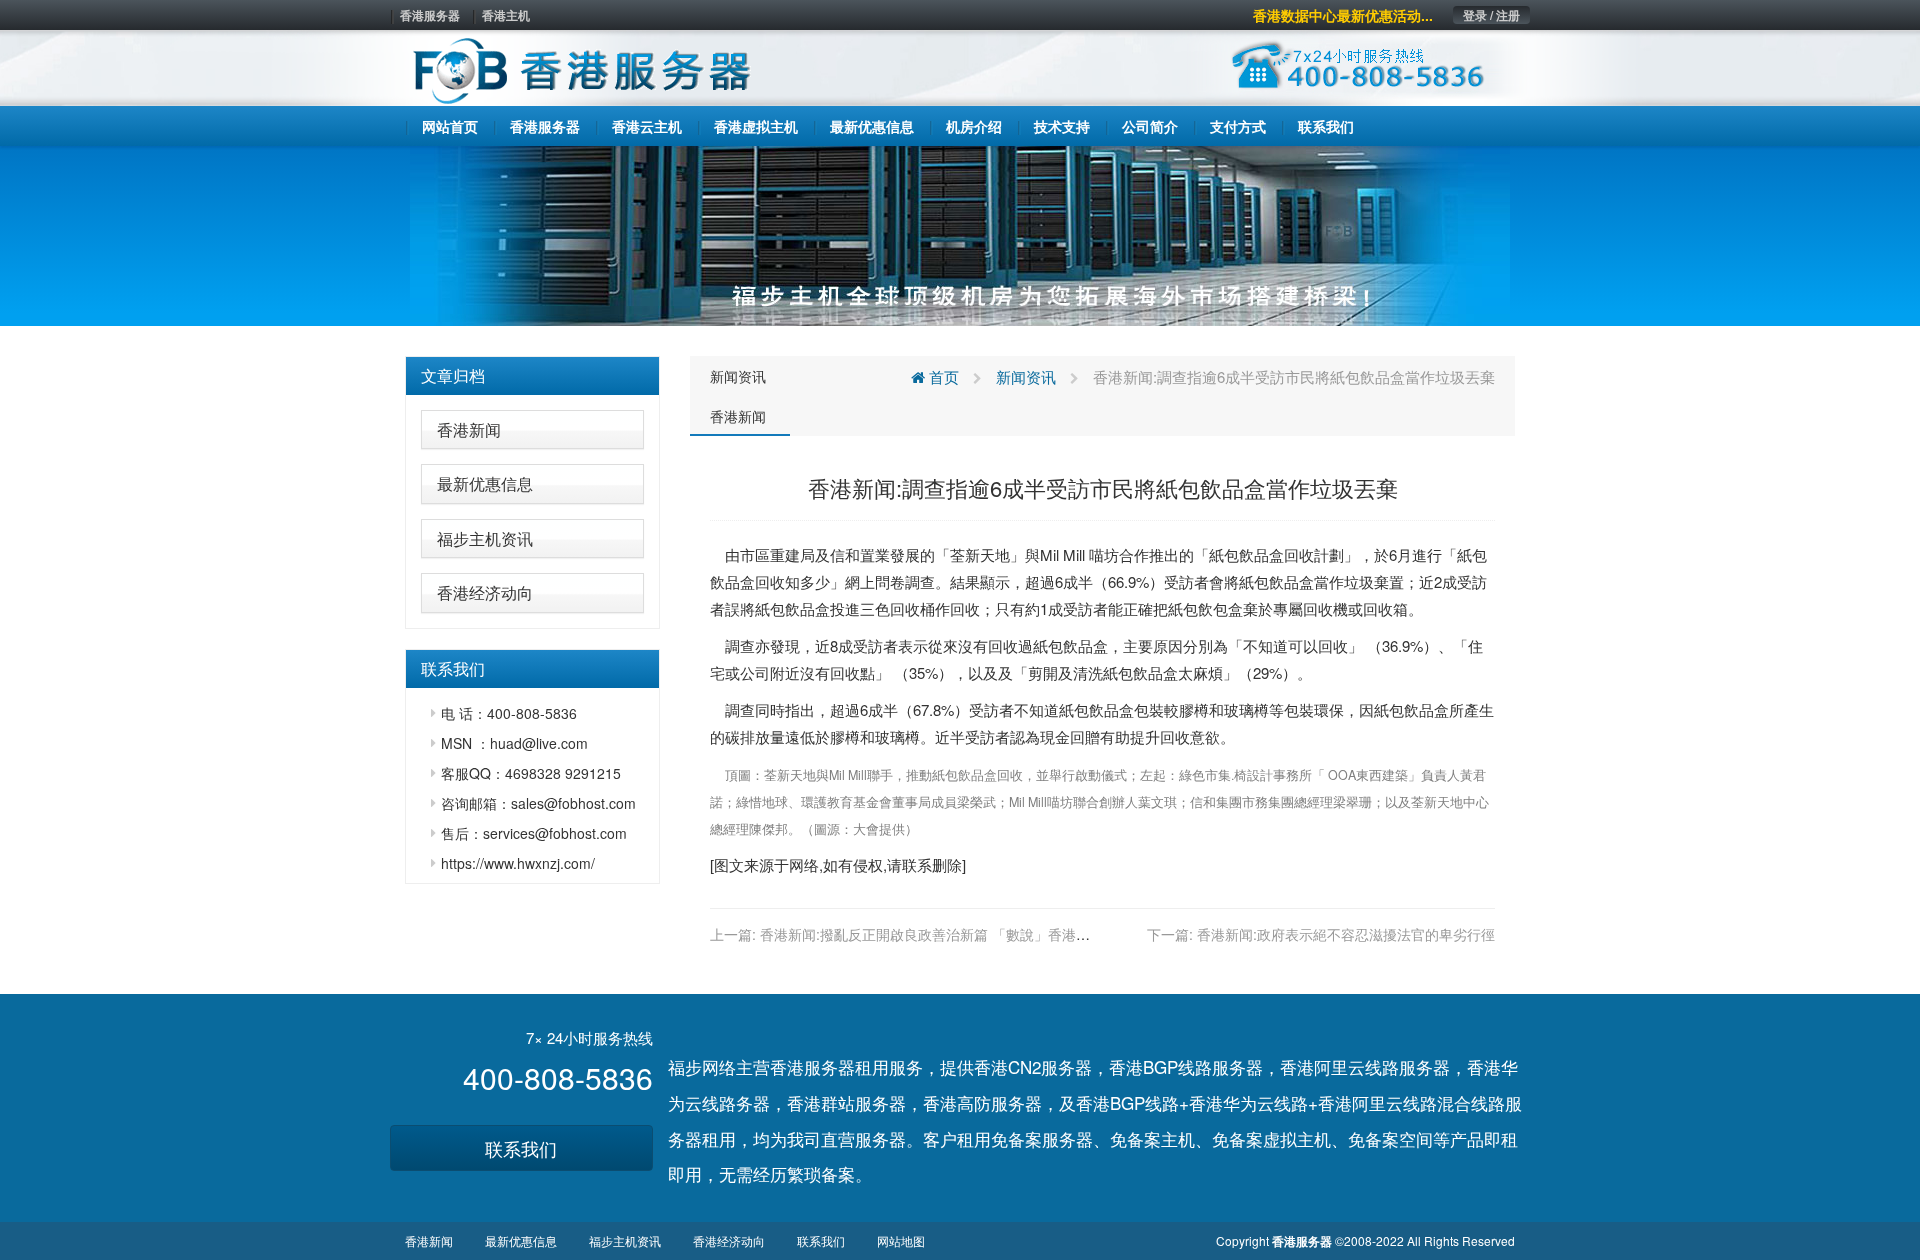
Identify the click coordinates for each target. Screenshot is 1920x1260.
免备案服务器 (1042, 1138)
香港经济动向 (485, 592)
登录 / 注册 (1491, 15)
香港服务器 (430, 15)
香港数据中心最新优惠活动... (1343, 15)
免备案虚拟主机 (1271, 1138)
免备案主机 (1152, 1138)
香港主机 (506, 15)
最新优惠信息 (485, 483)
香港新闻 (469, 429)
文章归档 (453, 375)
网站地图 (901, 1240)
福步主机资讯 (485, 538)
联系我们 (521, 1148)
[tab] (532, 376)
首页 (942, 376)
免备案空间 (1390, 1138)
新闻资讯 (738, 376)
